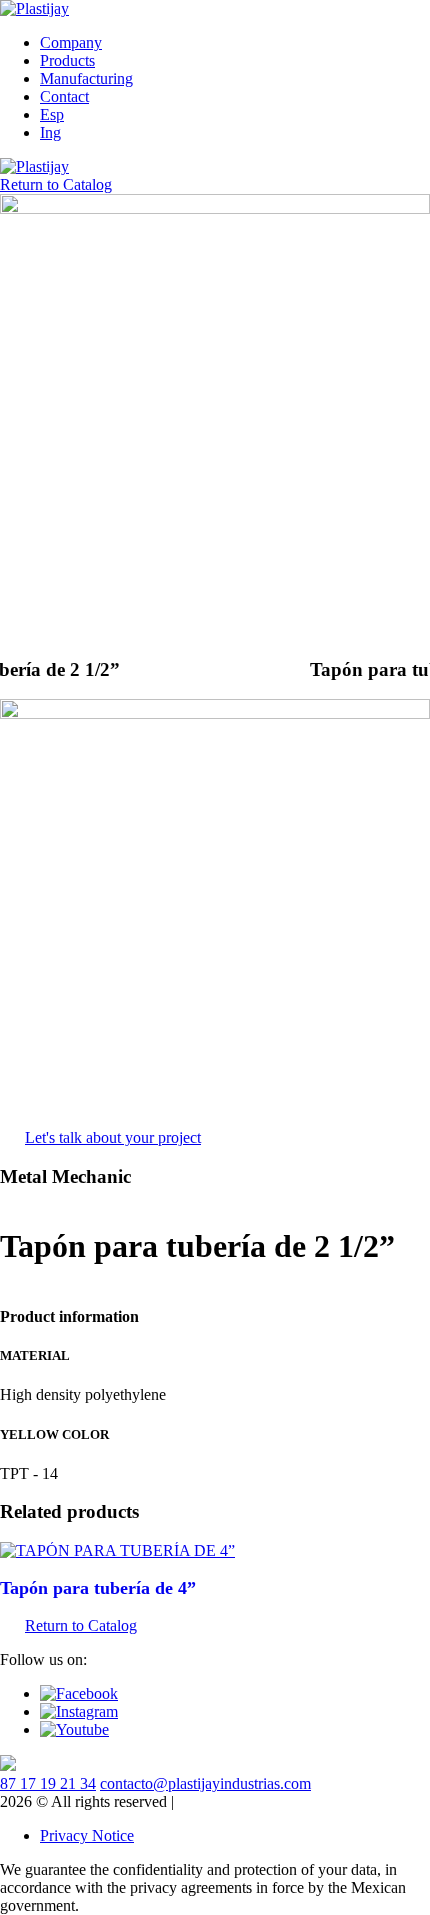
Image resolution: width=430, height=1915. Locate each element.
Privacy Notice (87, 1835)
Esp (52, 114)
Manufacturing (86, 78)
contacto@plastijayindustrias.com (205, 1783)
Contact (64, 96)
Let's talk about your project (113, 1137)
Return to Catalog (56, 184)
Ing (50, 132)
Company (71, 42)
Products (67, 60)
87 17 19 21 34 (48, 1783)
